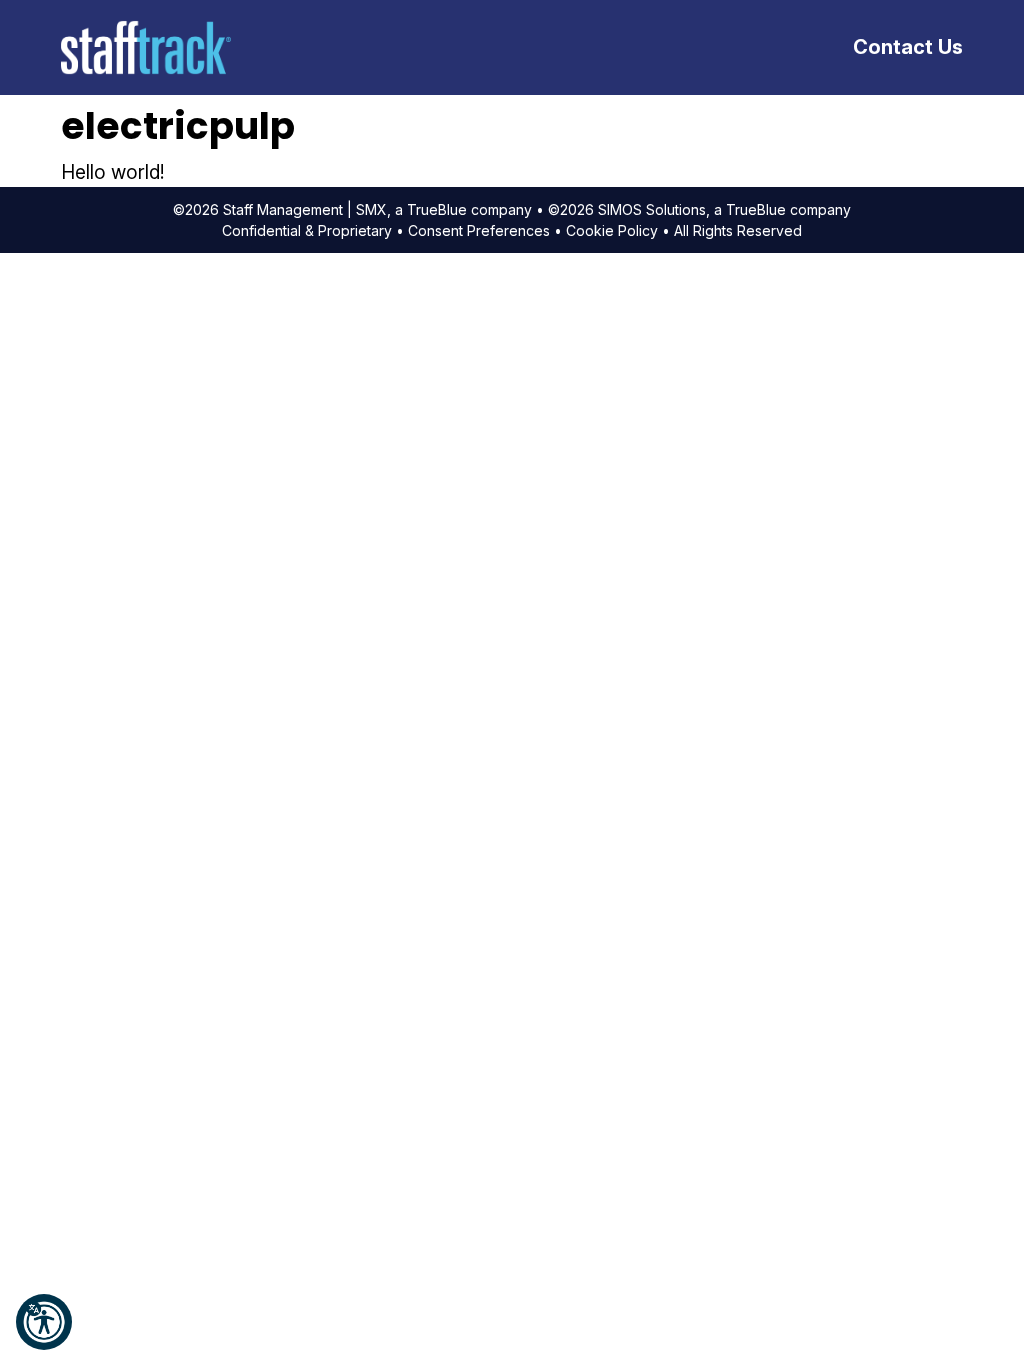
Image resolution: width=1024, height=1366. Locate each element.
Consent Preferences (479, 230)
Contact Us (908, 47)
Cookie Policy (612, 230)
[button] (44, 1322)
